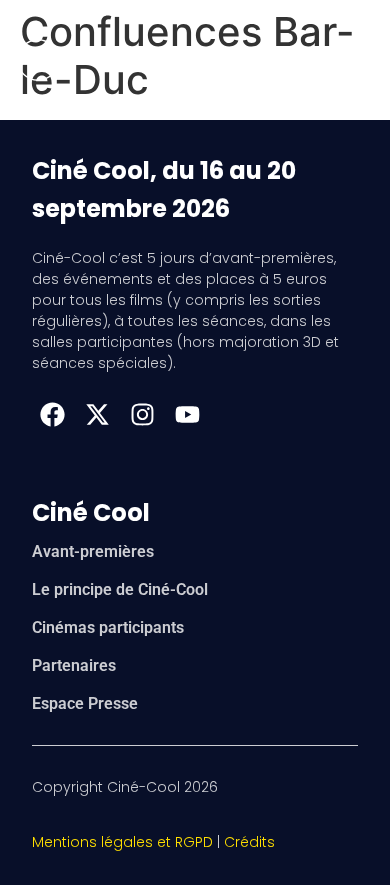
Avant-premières (93, 551)
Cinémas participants (108, 627)
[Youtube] (187, 414)
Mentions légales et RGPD (122, 842)
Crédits (249, 842)
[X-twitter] (97, 414)
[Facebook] (52, 414)
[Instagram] (142, 414)
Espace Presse (85, 703)
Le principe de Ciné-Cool (120, 589)
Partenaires (74, 665)
